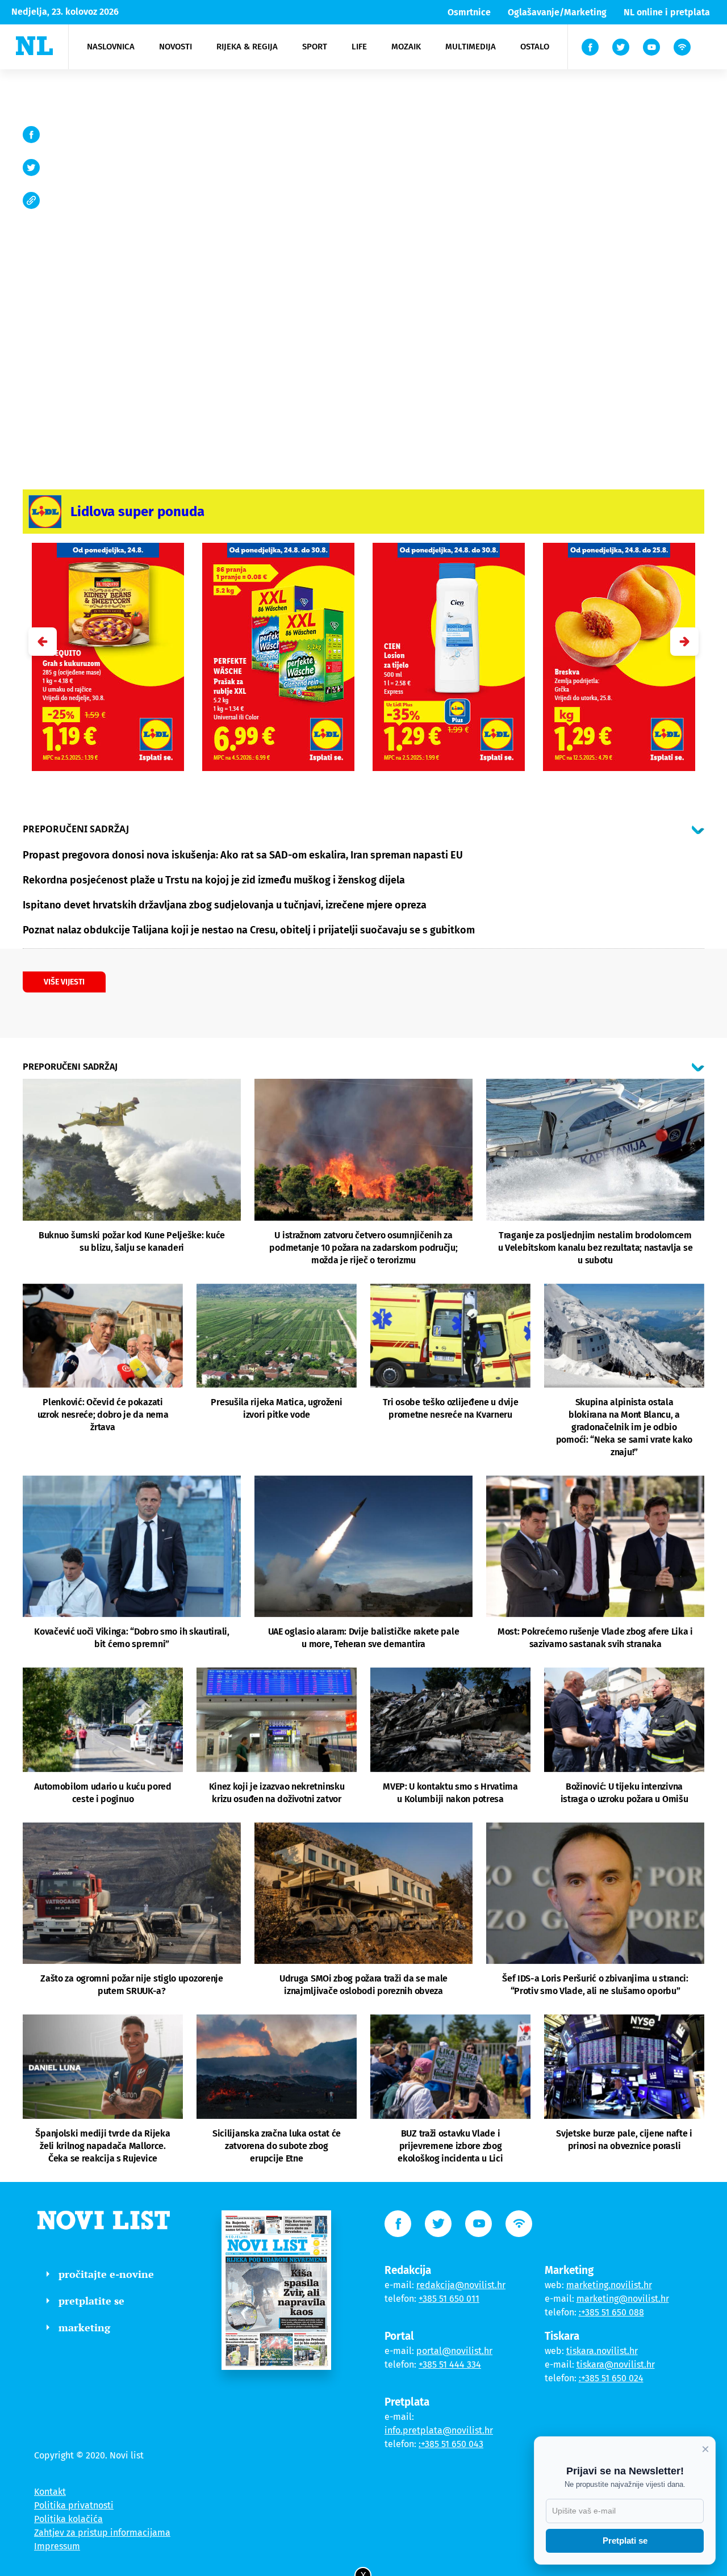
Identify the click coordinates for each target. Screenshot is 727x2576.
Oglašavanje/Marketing (557, 12)
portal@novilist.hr (454, 2351)
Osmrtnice (469, 12)
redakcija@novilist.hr (461, 2285)
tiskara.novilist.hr (602, 2351)
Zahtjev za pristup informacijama (102, 2533)
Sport (315, 47)
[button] (684, 642)
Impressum (57, 2546)
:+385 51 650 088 (611, 2312)
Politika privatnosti (74, 2505)
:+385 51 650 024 (611, 2378)
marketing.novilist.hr (609, 2285)
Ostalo (535, 47)
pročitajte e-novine (106, 2274)
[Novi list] (34, 46)
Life (359, 47)
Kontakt (50, 2492)
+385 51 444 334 (450, 2365)
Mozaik (406, 47)
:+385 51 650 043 (451, 2444)
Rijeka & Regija (247, 47)
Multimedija (471, 47)
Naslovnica (111, 47)
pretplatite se (91, 2301)
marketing (84, 2327)
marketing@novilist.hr (623, 2299)
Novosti (176, 47)
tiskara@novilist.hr (616, 2365)
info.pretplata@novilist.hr (439, 2430)
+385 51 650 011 (449, 2299)
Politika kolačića (68, 2519)
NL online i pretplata (667, 12)
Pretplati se (625, 2541)
